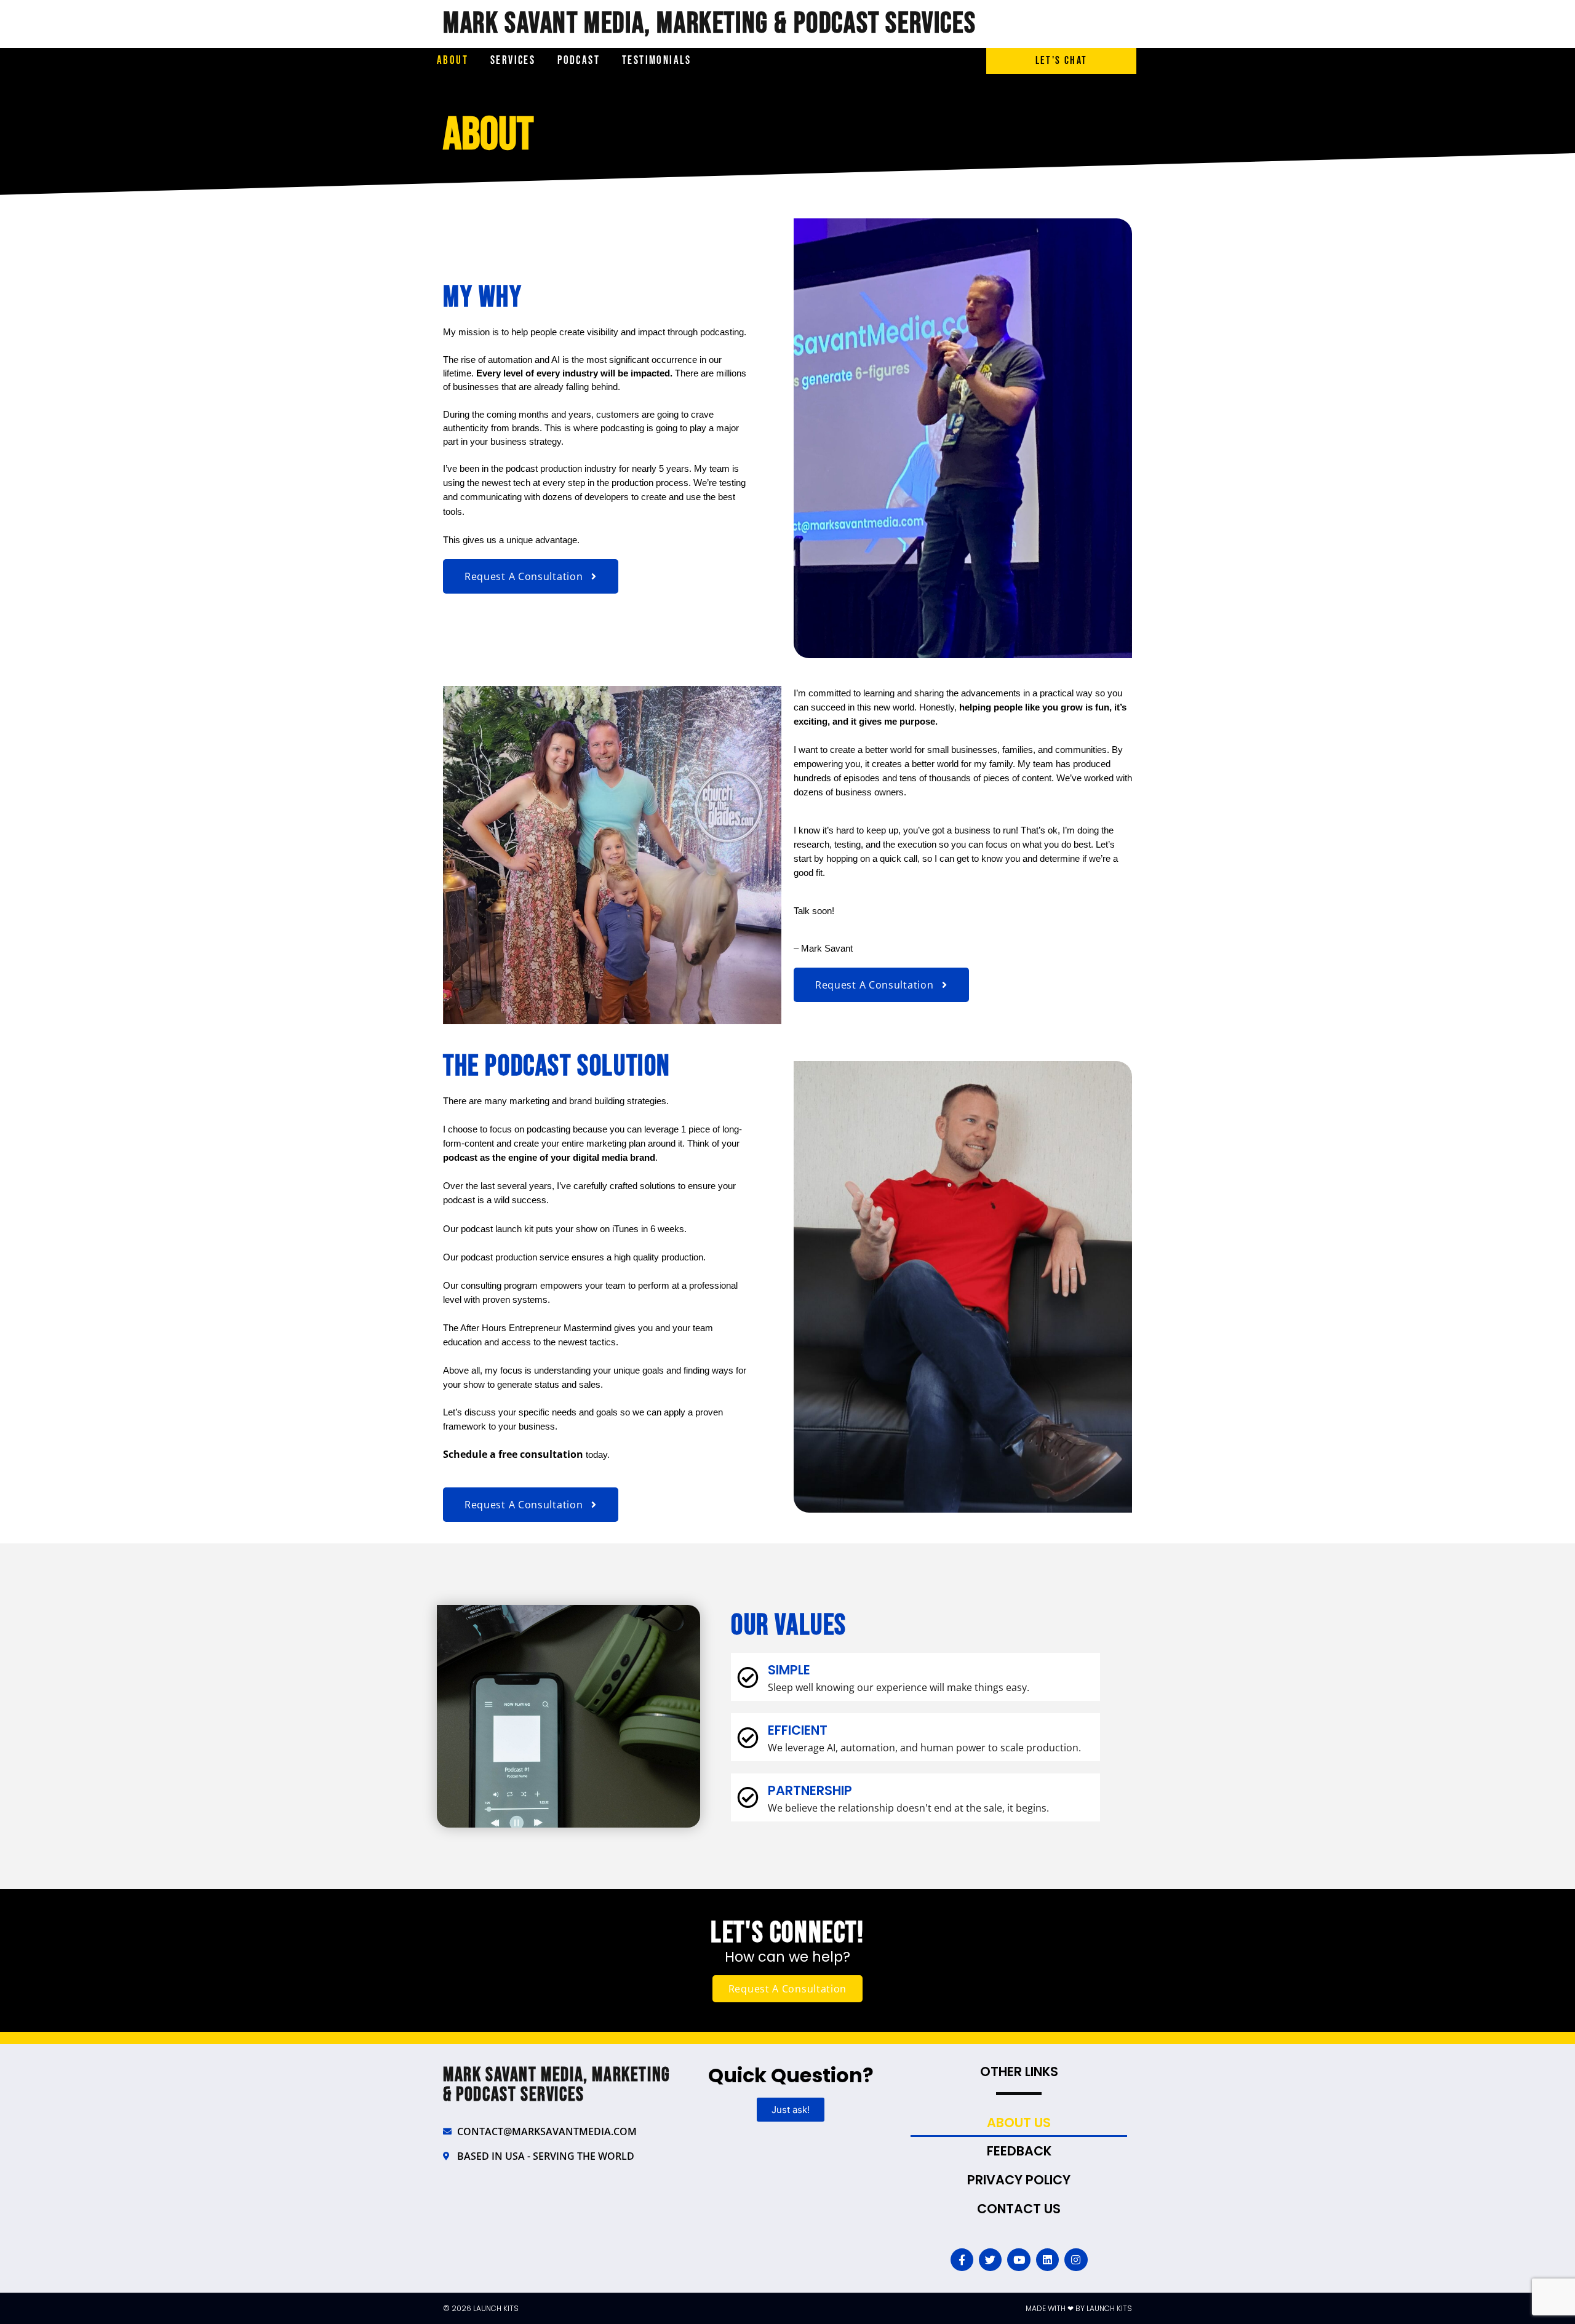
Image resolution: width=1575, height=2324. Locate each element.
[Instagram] (1076, 2260)
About (453, 61)
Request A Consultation (787, 1989)
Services (513, 61)
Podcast (579, 61)
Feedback (1019, 2151)
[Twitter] (990, 2260)
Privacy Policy (1019, 2180)
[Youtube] (1019, 2260)
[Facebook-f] (962, 2260)
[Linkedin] (1047, 2260)
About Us (1019, 2123)
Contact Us (1019, 2209)
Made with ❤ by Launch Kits (1079, 2308)
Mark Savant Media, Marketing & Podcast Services (709, 24)
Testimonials (657, 61)
